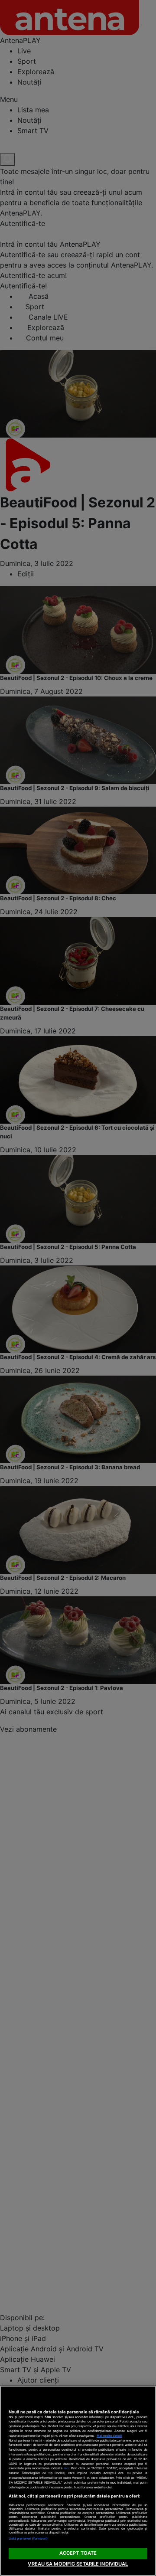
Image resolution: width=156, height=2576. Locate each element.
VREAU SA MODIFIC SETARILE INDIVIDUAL (78, 2564)
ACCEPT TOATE (78, 2553)
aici (66, 2468)
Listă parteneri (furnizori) (28, 2538)
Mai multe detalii (109, 2436)
